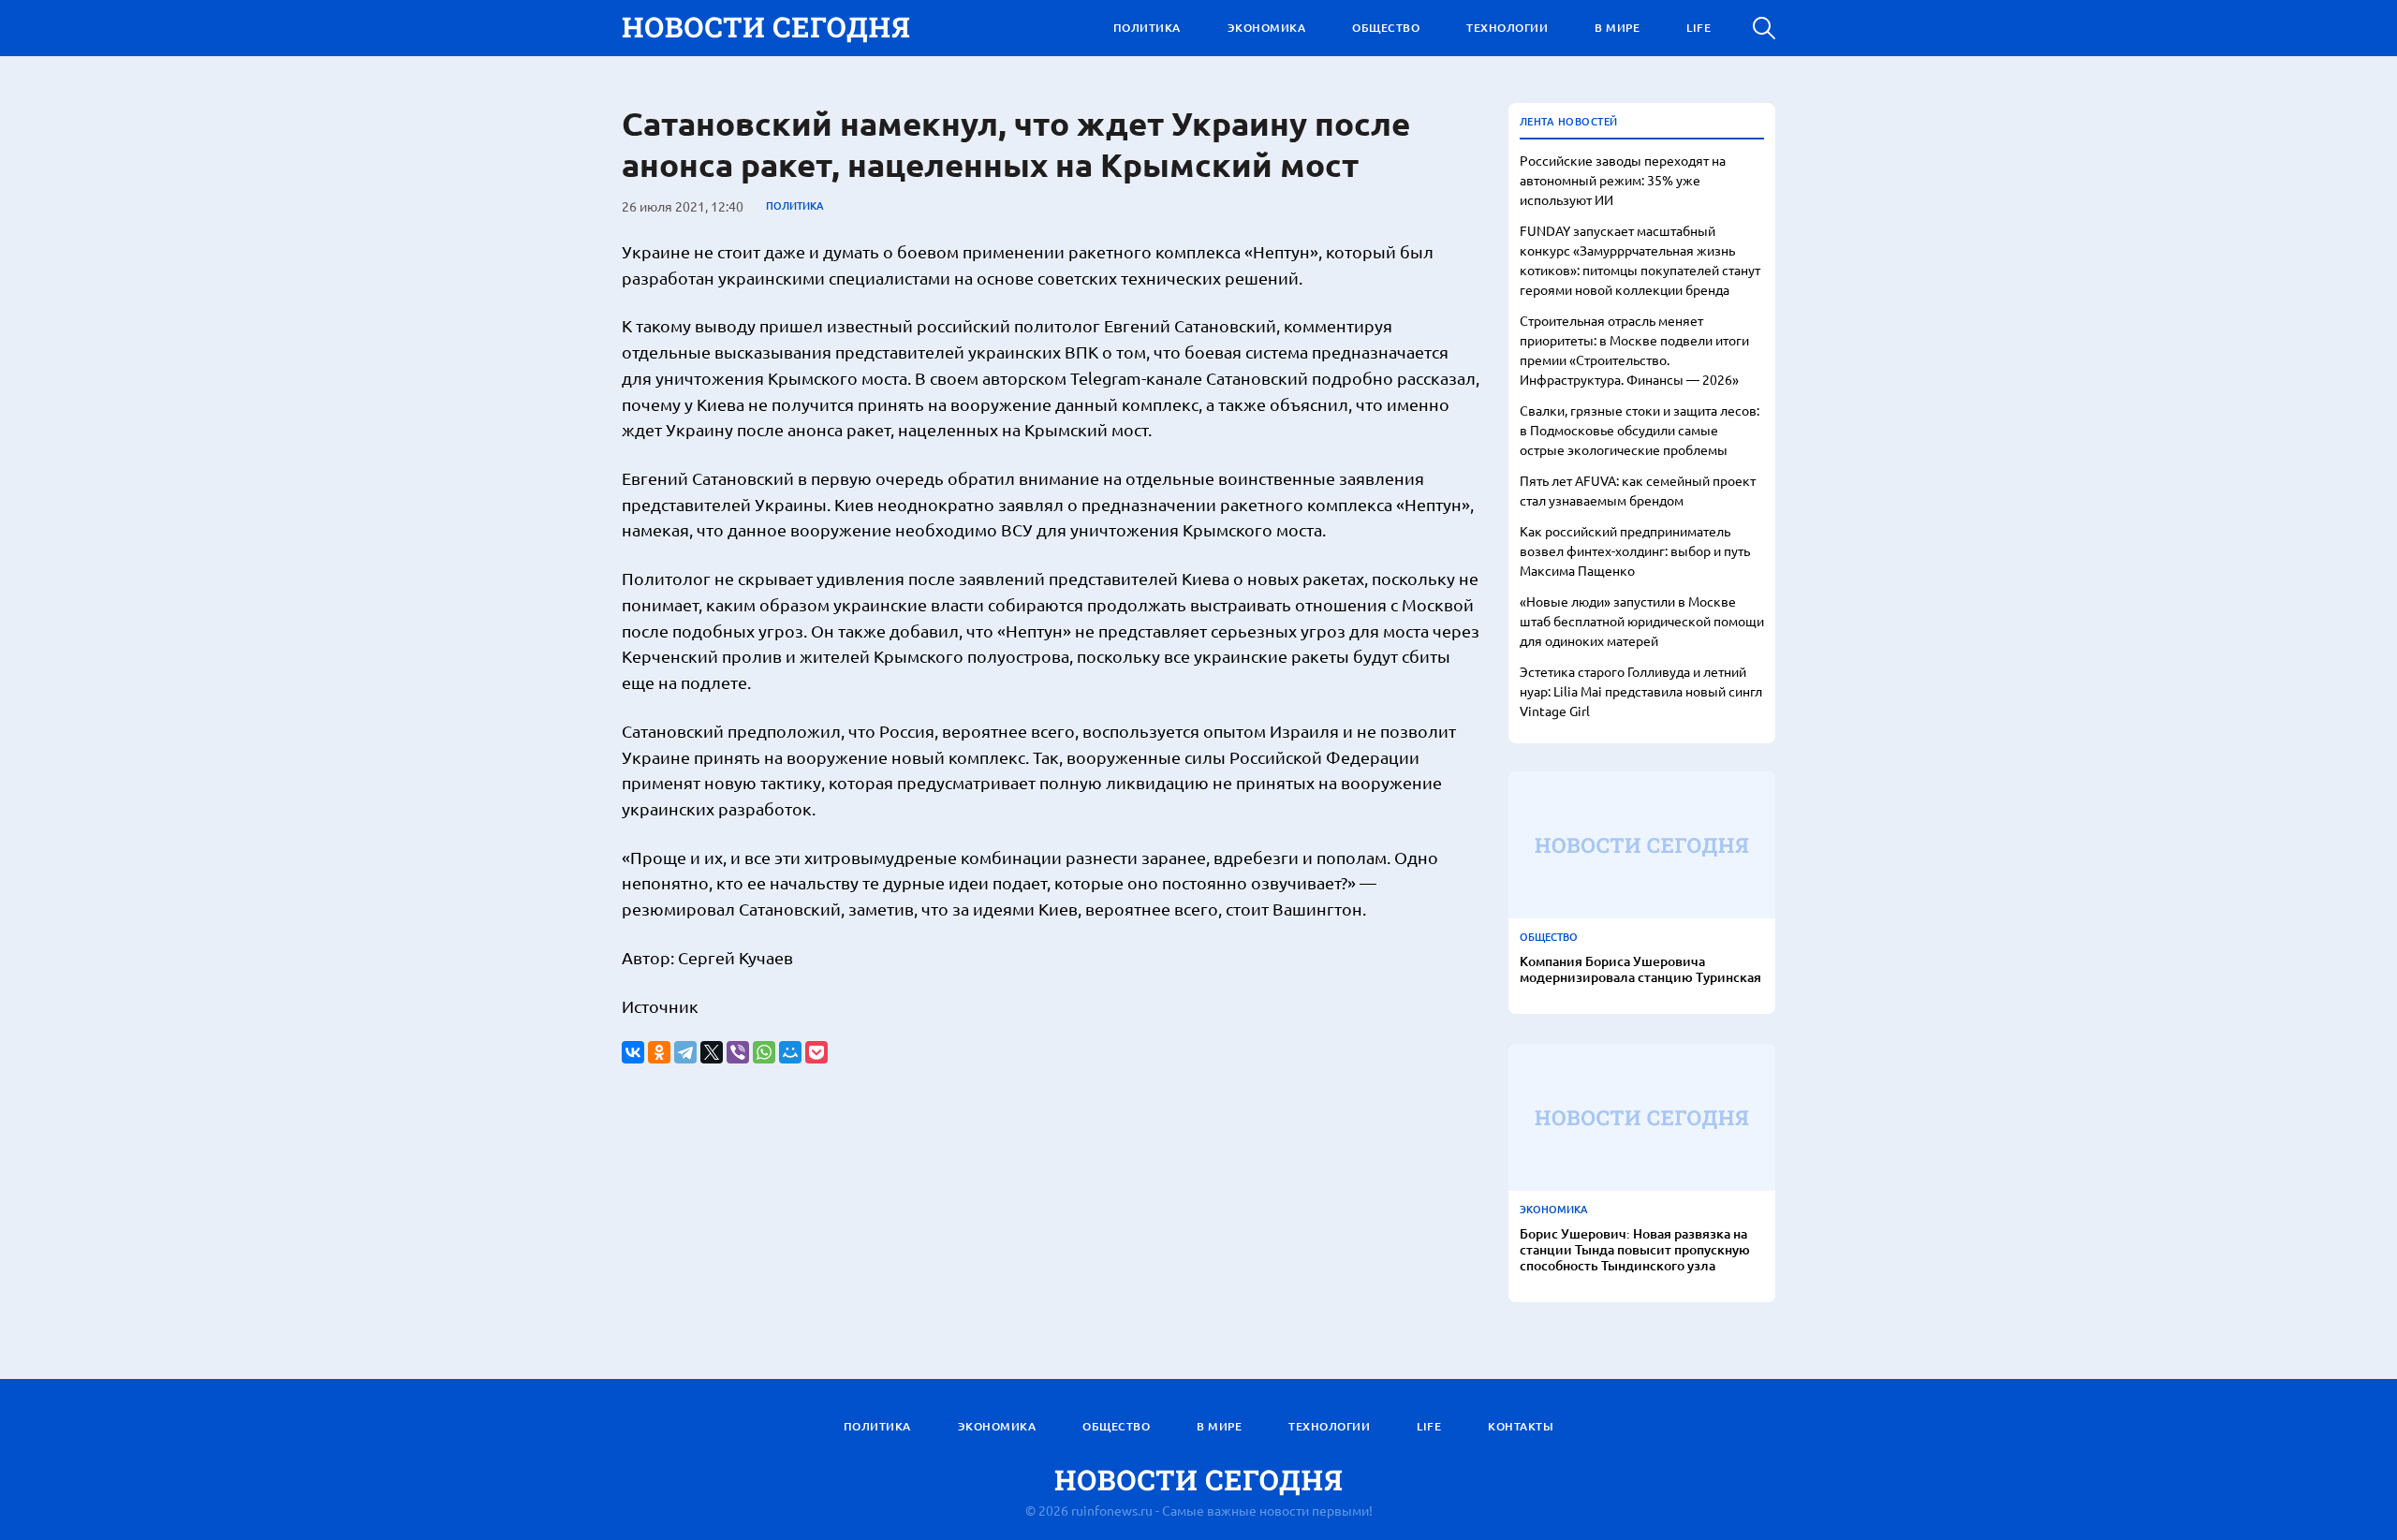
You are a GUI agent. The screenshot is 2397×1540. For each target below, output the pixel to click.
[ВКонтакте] (633, 1052)
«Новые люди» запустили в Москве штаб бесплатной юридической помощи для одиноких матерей (1642, 621)
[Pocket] (816, 1052)
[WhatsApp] (764, 1052)
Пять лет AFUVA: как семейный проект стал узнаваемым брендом (1638, 490)
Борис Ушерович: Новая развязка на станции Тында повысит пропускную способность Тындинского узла (1635, 1250)
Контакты (1521, 1426)
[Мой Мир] (790, 1052)
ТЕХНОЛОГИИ (1507, 28)
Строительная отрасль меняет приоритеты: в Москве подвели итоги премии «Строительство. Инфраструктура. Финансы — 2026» (1634, 350)
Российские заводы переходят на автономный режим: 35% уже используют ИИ (1623, 180)
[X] (712, 1052)
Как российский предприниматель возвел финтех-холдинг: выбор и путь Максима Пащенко (1635, 550)
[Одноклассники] (659, 1052)
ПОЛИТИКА (1147, 28)
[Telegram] (685, 1052)
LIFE (1698, 28)
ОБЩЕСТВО (1386, 28)
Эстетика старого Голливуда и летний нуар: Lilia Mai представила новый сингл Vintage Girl (1641, 691)
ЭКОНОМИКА (1267, 28)
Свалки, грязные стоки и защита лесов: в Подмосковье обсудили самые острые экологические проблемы (1640, 430)
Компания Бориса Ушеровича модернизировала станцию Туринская (1640, 970)
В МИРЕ (1617, 28)
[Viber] (738, 1052)
